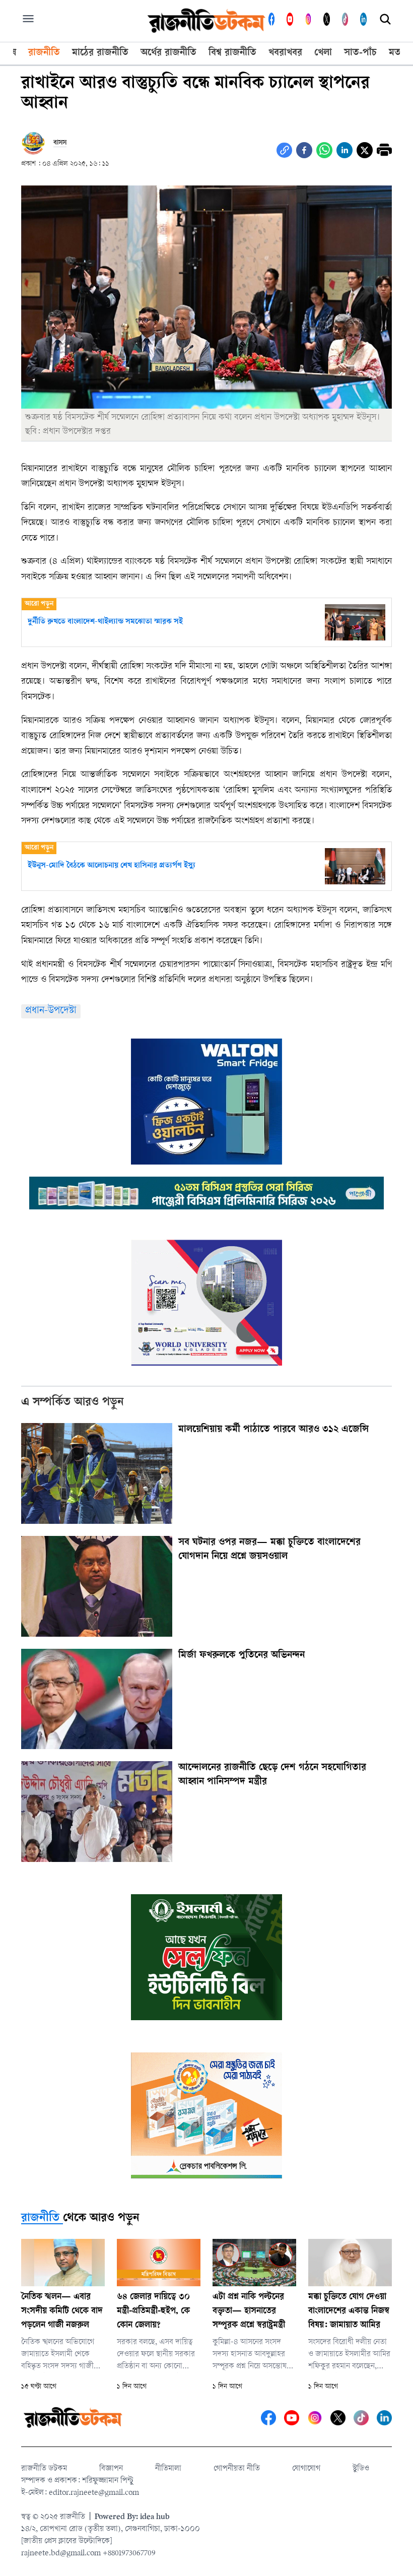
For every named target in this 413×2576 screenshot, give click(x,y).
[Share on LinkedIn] (345, 150)
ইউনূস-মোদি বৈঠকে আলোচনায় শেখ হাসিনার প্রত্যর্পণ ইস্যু (112, 866)
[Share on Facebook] (304, 150)
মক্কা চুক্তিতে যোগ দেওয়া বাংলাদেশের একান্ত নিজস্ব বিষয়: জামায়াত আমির (349, 2311)
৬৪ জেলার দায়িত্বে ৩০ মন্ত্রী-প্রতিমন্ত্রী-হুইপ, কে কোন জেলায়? (153, 2311)
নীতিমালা (168, 2469)
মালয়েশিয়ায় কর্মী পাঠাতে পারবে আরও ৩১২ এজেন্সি (273, 1430)
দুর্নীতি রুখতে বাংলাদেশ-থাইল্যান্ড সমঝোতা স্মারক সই (105, 622)
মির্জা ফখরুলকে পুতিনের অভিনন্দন (242, 1656)
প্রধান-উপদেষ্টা (51, 1011)
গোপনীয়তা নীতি (237, 2469)
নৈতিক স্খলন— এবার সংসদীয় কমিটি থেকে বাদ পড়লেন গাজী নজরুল (62, 2311)
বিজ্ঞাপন (111, 2469)
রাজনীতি (40, 2219)
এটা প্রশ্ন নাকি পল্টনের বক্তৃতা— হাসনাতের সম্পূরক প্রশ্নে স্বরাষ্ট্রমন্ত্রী (249, 2311)
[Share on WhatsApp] (324, 150)
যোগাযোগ (306, 2469)
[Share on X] (365, 150)
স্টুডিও (361, 2469)
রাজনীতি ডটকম (44, 2469)
